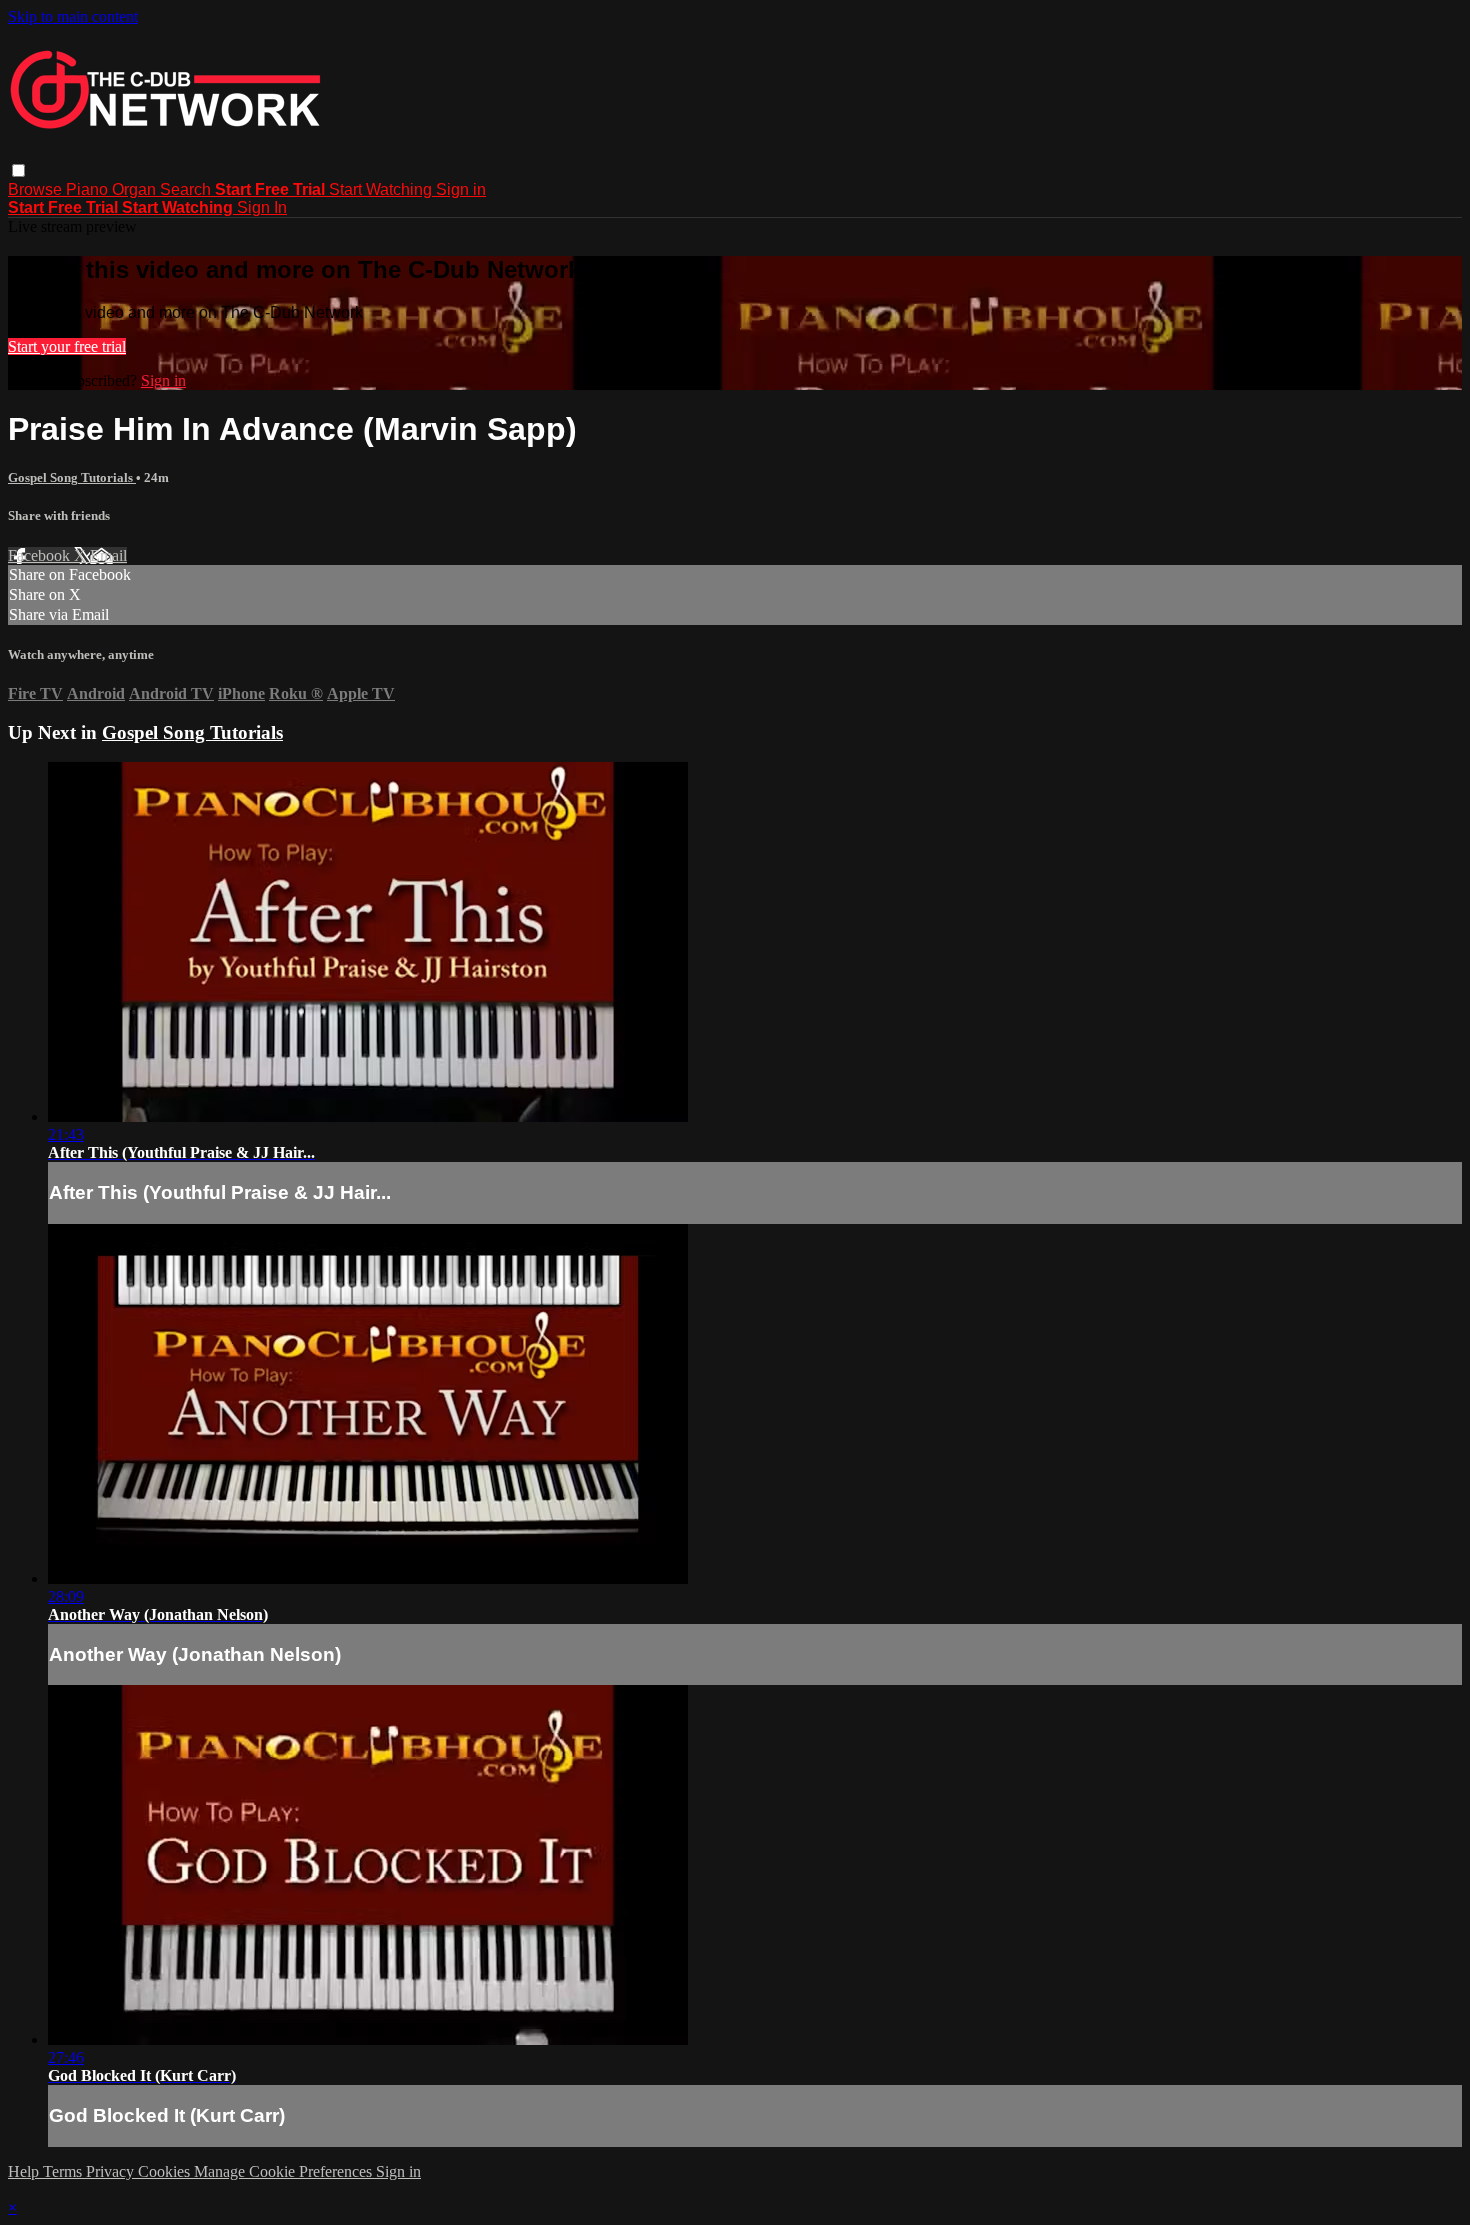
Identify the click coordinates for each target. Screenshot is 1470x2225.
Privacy (112, 2171)
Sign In (262, 207)
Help (25, 2171)
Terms (64, 2171)
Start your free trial (67, 346)
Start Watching (382, 189)
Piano (89, 189)
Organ (136, 189)
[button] (18, 170)
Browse (37, 189)
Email (108, 555)
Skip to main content (73, 16)
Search (187, 189)
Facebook (41, 555)
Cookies (166, 2171)
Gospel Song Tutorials (72, 477)
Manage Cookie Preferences (285, 2171)
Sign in (461, 189)
